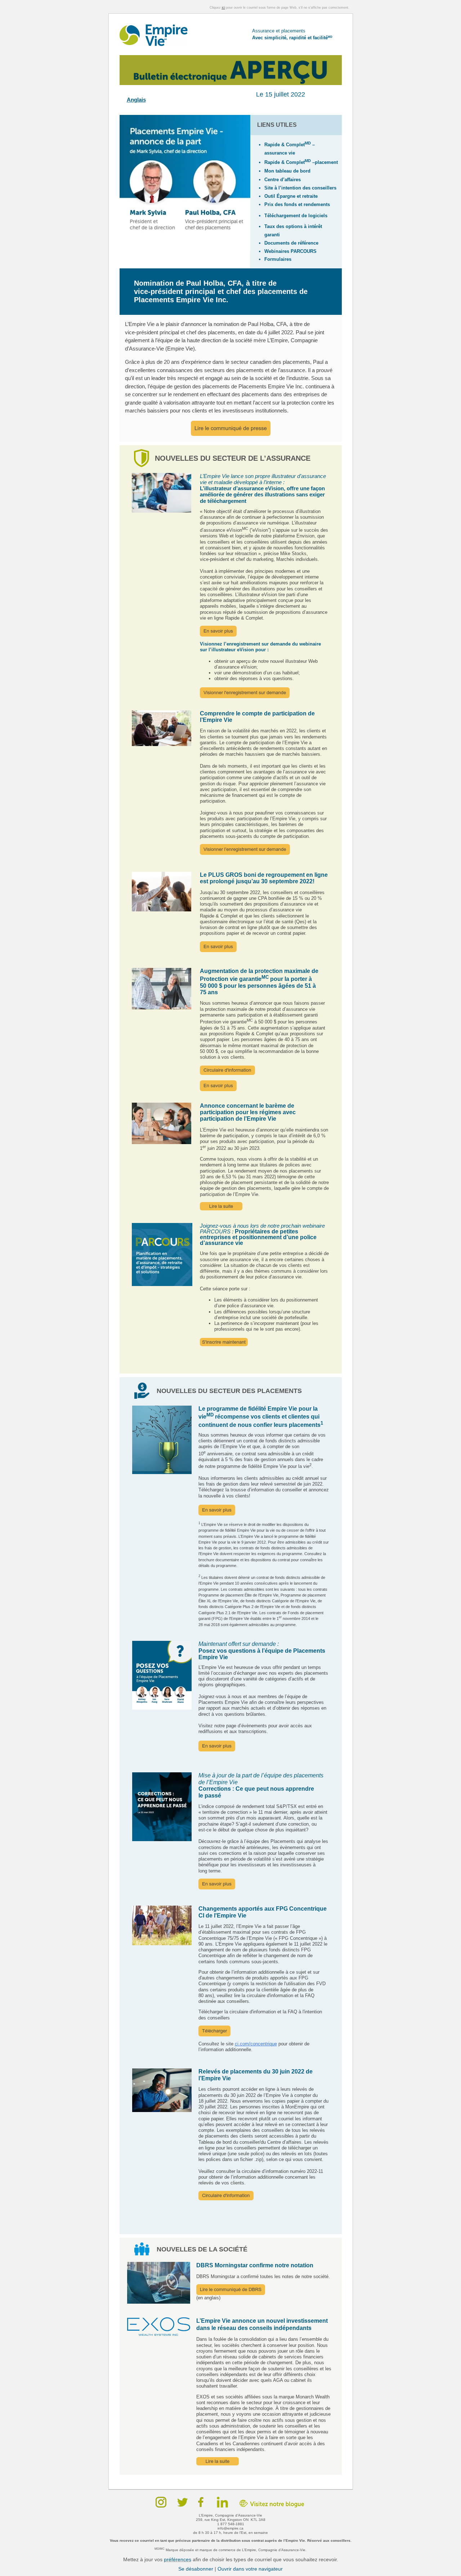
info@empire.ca (230, 2528)
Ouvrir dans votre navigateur (250, 2569)
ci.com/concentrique (256, 2044)
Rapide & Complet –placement (301, 162)
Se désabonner (196, 2569)
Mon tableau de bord (287, 171)
